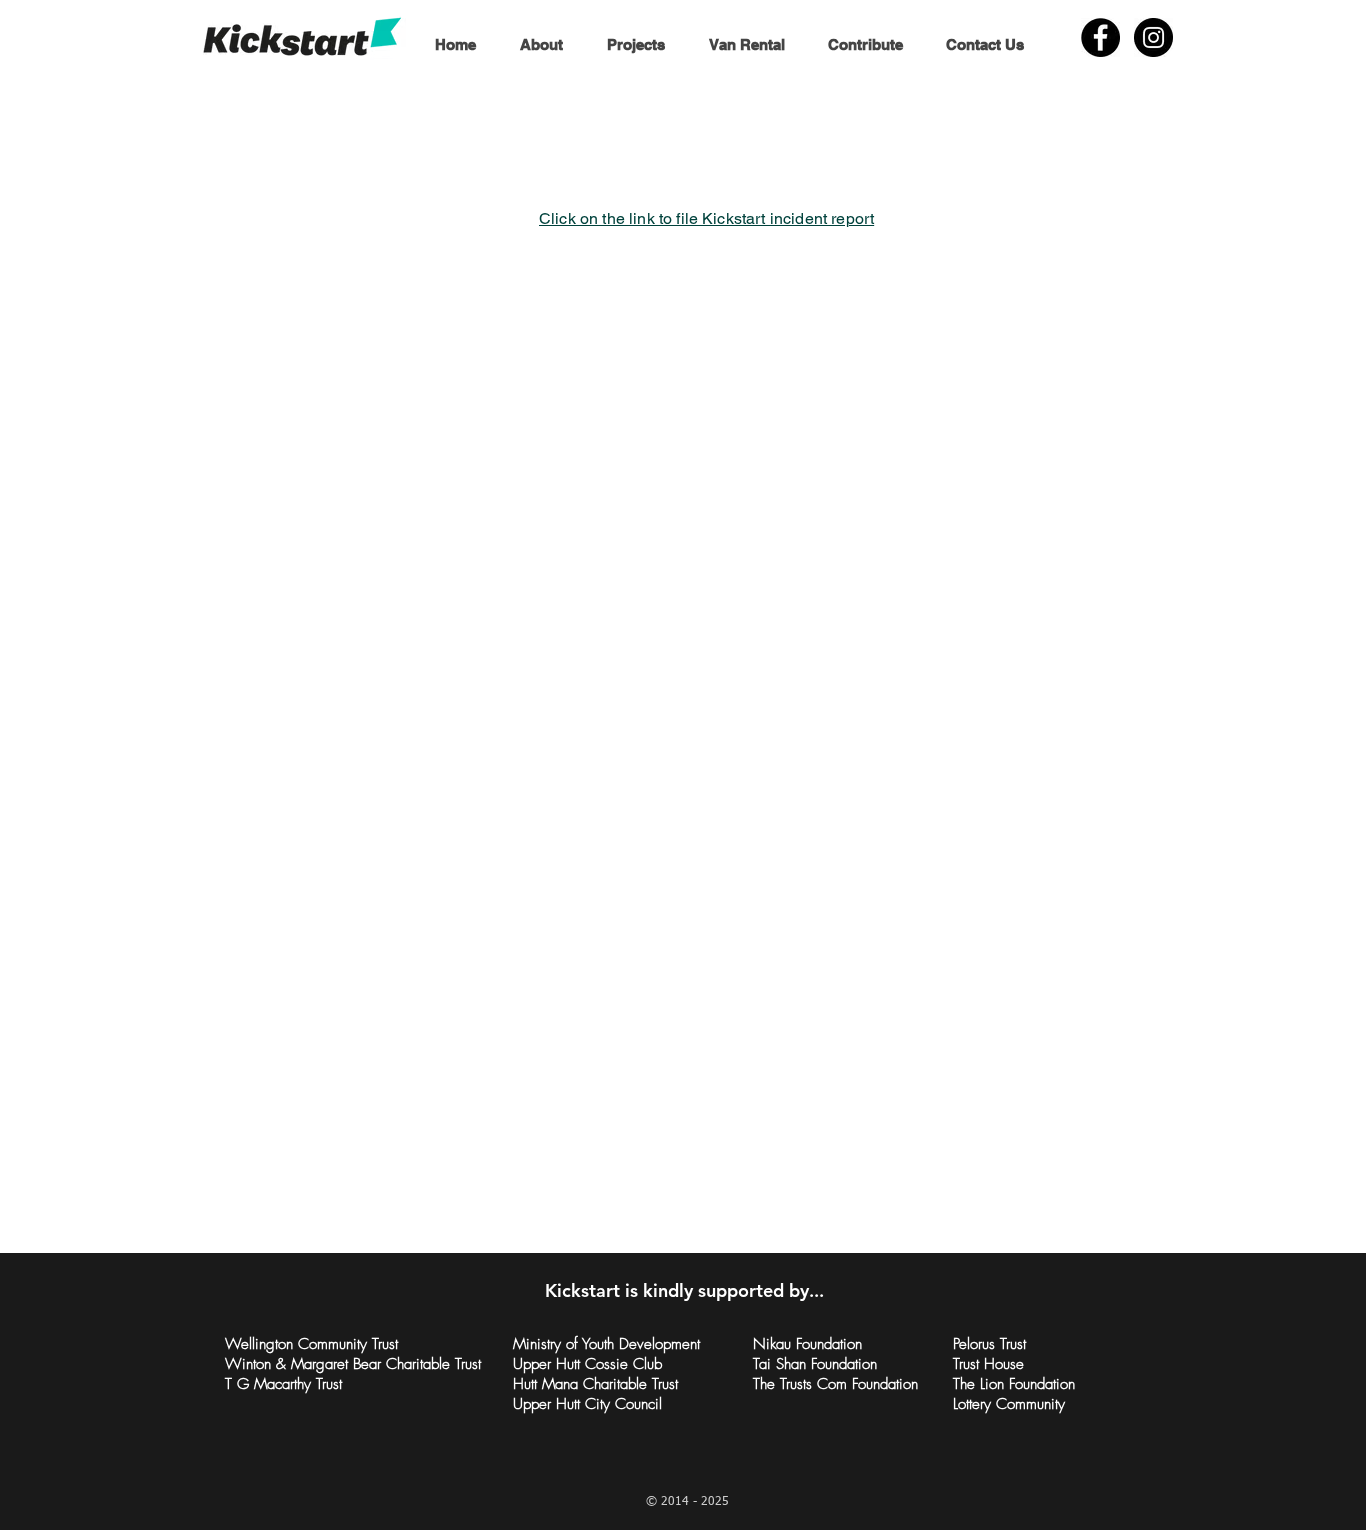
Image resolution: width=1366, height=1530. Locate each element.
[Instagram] (1153, 37)
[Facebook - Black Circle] (1100, 37)
